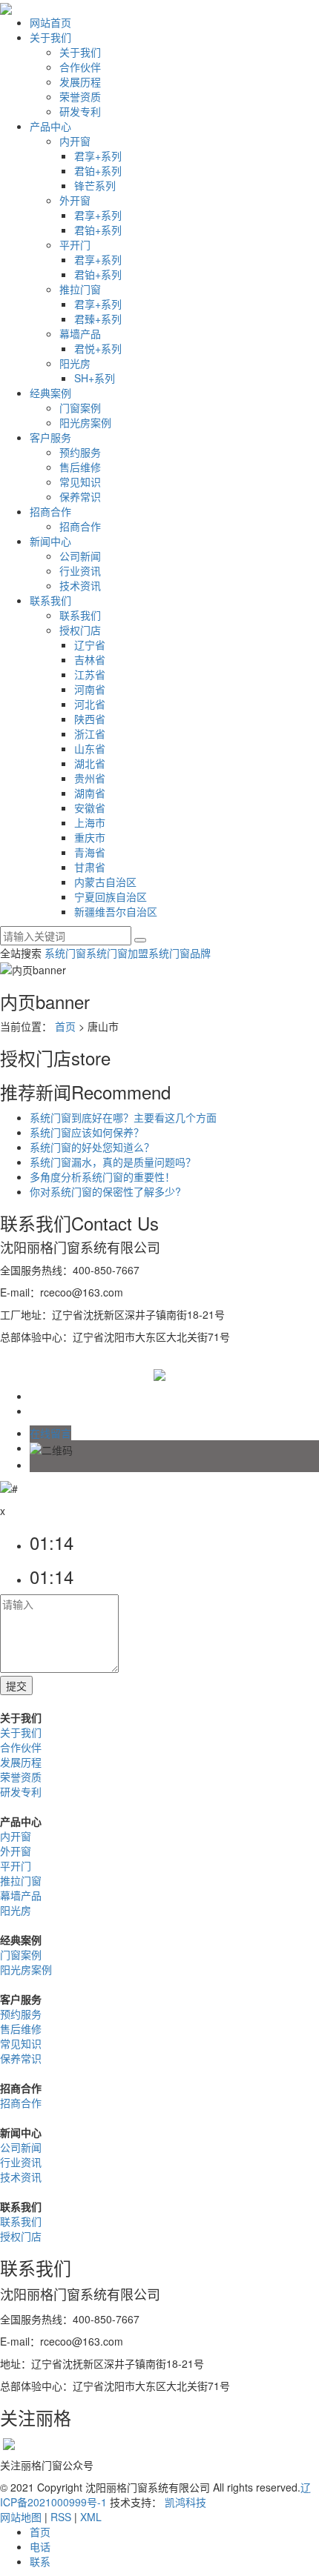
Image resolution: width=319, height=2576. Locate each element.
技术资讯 (80, 585)
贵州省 (90, 778)
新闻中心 (50, 541)
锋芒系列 (95, 185)
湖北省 (90, 763)
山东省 (90, 748)
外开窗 (75, 200)
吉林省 (90, 659)
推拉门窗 (80, 289)
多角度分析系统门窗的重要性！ (102, 1176)
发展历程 (80, 81)
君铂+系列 (98, 170)
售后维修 (80, 467)
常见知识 (80, 482)
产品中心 (50, 126)
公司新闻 (80, 556)
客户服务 (50, 437)
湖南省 (90, 793)
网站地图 (21, 2517)
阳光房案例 (85, 422)
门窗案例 (80, 407)
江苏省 (90, 674)
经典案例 (50, 393)
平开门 (75, 244)
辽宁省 (90, 645)
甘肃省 (90, 867)
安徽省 (90, 808)
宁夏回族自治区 (111, 896)
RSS (61, 2517)
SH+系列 (95, 378)
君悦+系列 (98, 348)
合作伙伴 (80, 67)
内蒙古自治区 (105, 882)
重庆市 (90, 837)
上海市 (90, 822)
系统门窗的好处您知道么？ (92, 1147)
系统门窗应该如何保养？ (87, 1132)
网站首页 (50, 22)
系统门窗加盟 (117, 953)
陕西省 (90, 719)
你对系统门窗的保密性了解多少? (105, 1191)
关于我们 (50, 37)
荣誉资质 (80, 96)
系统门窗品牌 (180, 953)
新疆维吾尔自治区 (116, 911)
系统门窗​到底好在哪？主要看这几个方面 (123, 1117)
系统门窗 (65, 953)
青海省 (90, 852)
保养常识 (80, 496)
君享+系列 (98, 156)
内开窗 (75, 141)
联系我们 (50, 600)
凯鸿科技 (185, 2502)
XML (91, 2517)
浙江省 (90, 733)
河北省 (90, 704)
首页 (65, 1026)
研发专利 (80, 111)
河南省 (90, 689)
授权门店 (80, 630)
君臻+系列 (98, 319)
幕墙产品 (80, 333)
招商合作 (50, 511)
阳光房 (75, 363)
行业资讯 (80, 570)
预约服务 (80, 452)
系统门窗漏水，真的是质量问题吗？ (113, 1162)
